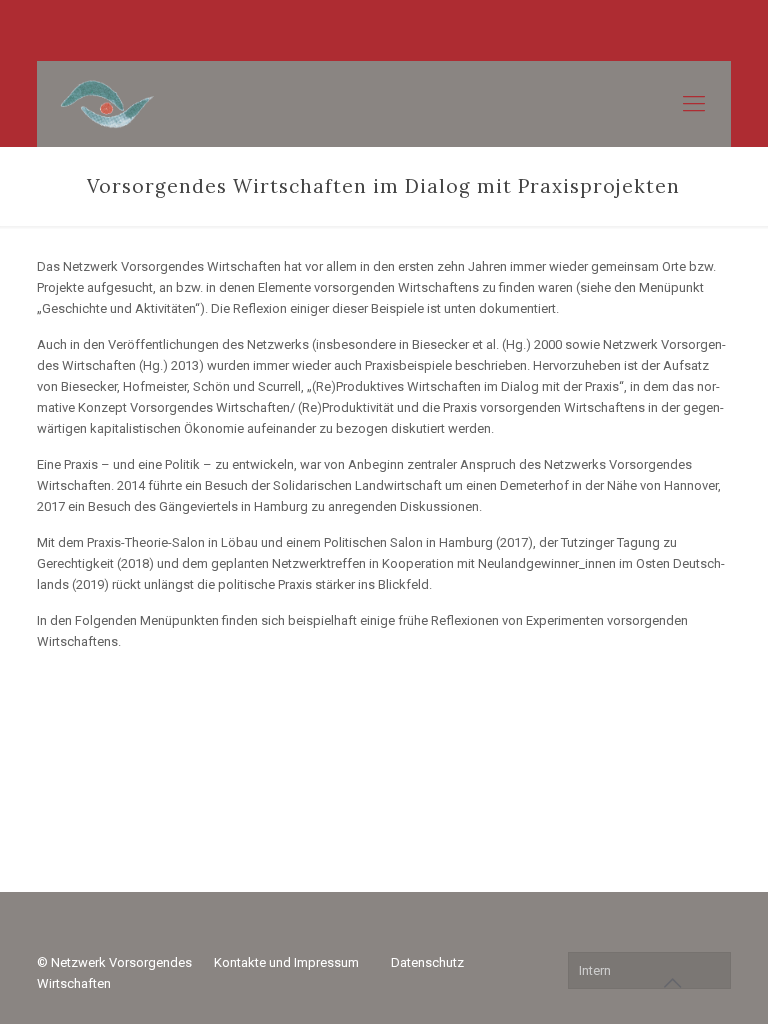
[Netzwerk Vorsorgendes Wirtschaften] (106, 104)
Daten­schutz (427, 962)
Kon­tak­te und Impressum (286, 962)
